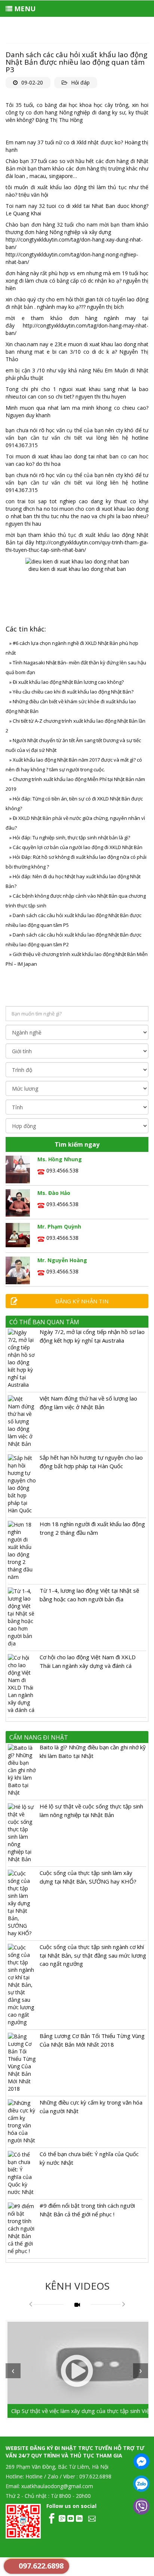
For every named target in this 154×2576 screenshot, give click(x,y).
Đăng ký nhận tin (82, 1301)
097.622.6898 (41, 2566)
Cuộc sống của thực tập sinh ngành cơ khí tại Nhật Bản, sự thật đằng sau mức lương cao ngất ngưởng (93, 1955)
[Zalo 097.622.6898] (141, 2484)
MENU (24, 9)
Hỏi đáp (80, 82)
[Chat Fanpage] (141, 2461)
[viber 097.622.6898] (141, 2506)
